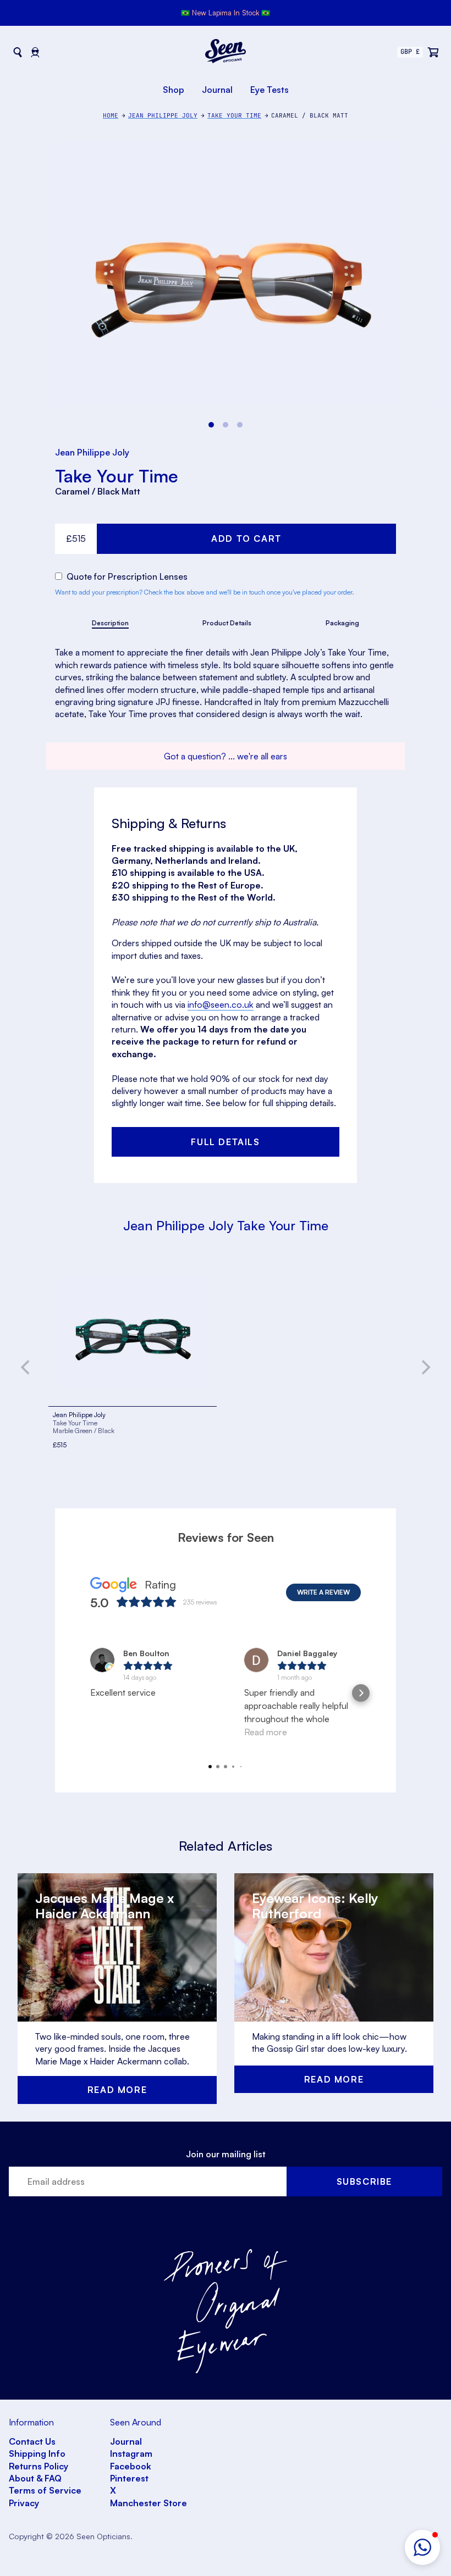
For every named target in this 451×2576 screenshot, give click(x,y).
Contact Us (32, 2441)
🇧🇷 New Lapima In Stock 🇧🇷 (226, 13)
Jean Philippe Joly (92, 452)
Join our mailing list (226, 2154)
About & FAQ (35, 2478)
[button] (422, 2547)
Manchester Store (148, 2503)
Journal (217, 90)
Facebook (131, 2466)
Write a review (323, 1592)
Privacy (24, 2503)
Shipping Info (37, 2453)
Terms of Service (45, 2490)
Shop (174, 90)
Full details (225, 1142)
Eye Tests (269, 90)
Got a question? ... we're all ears (226, 756)
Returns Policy (38, 2466)
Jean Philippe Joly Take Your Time (226, 1225)
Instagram (131, 2453)
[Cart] (433, 52)
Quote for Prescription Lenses (126, 576)
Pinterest (129, 2478)
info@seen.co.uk (221, 1004)
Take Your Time (117, 476)
